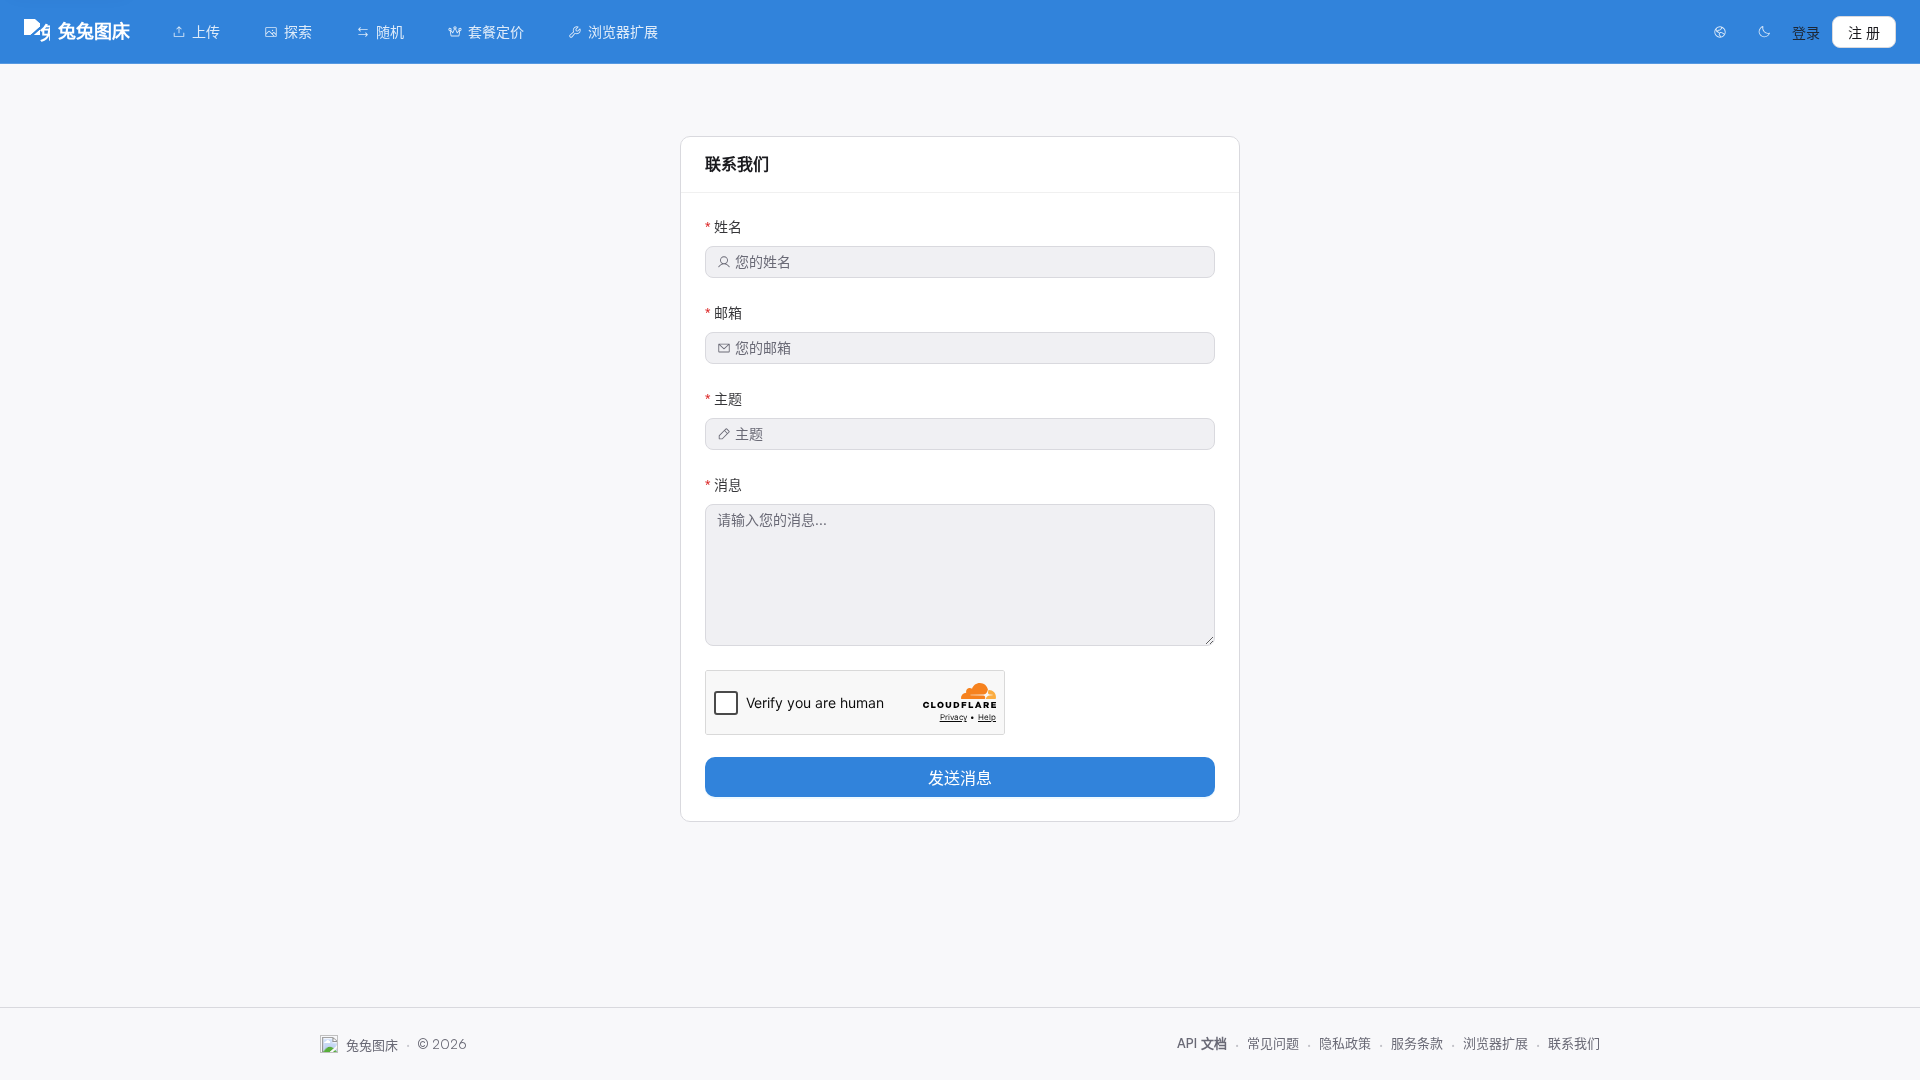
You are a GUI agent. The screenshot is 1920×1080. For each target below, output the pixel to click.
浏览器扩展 (623, 31)
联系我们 (1574, 1043)
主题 (728, 398)
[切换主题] (1764, 32)
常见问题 (1273, 1043)
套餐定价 (496, 31)
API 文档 (1202, 1043)
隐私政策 (1345, 1043)
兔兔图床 (94, 31)
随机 (390, 31)
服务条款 (1417, 1043)
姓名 (728, 226)
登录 (1806, 32)
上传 (206, 31)
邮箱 (728, 312)
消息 (728, 484)
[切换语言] (1720, 32)
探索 (298, 31)
